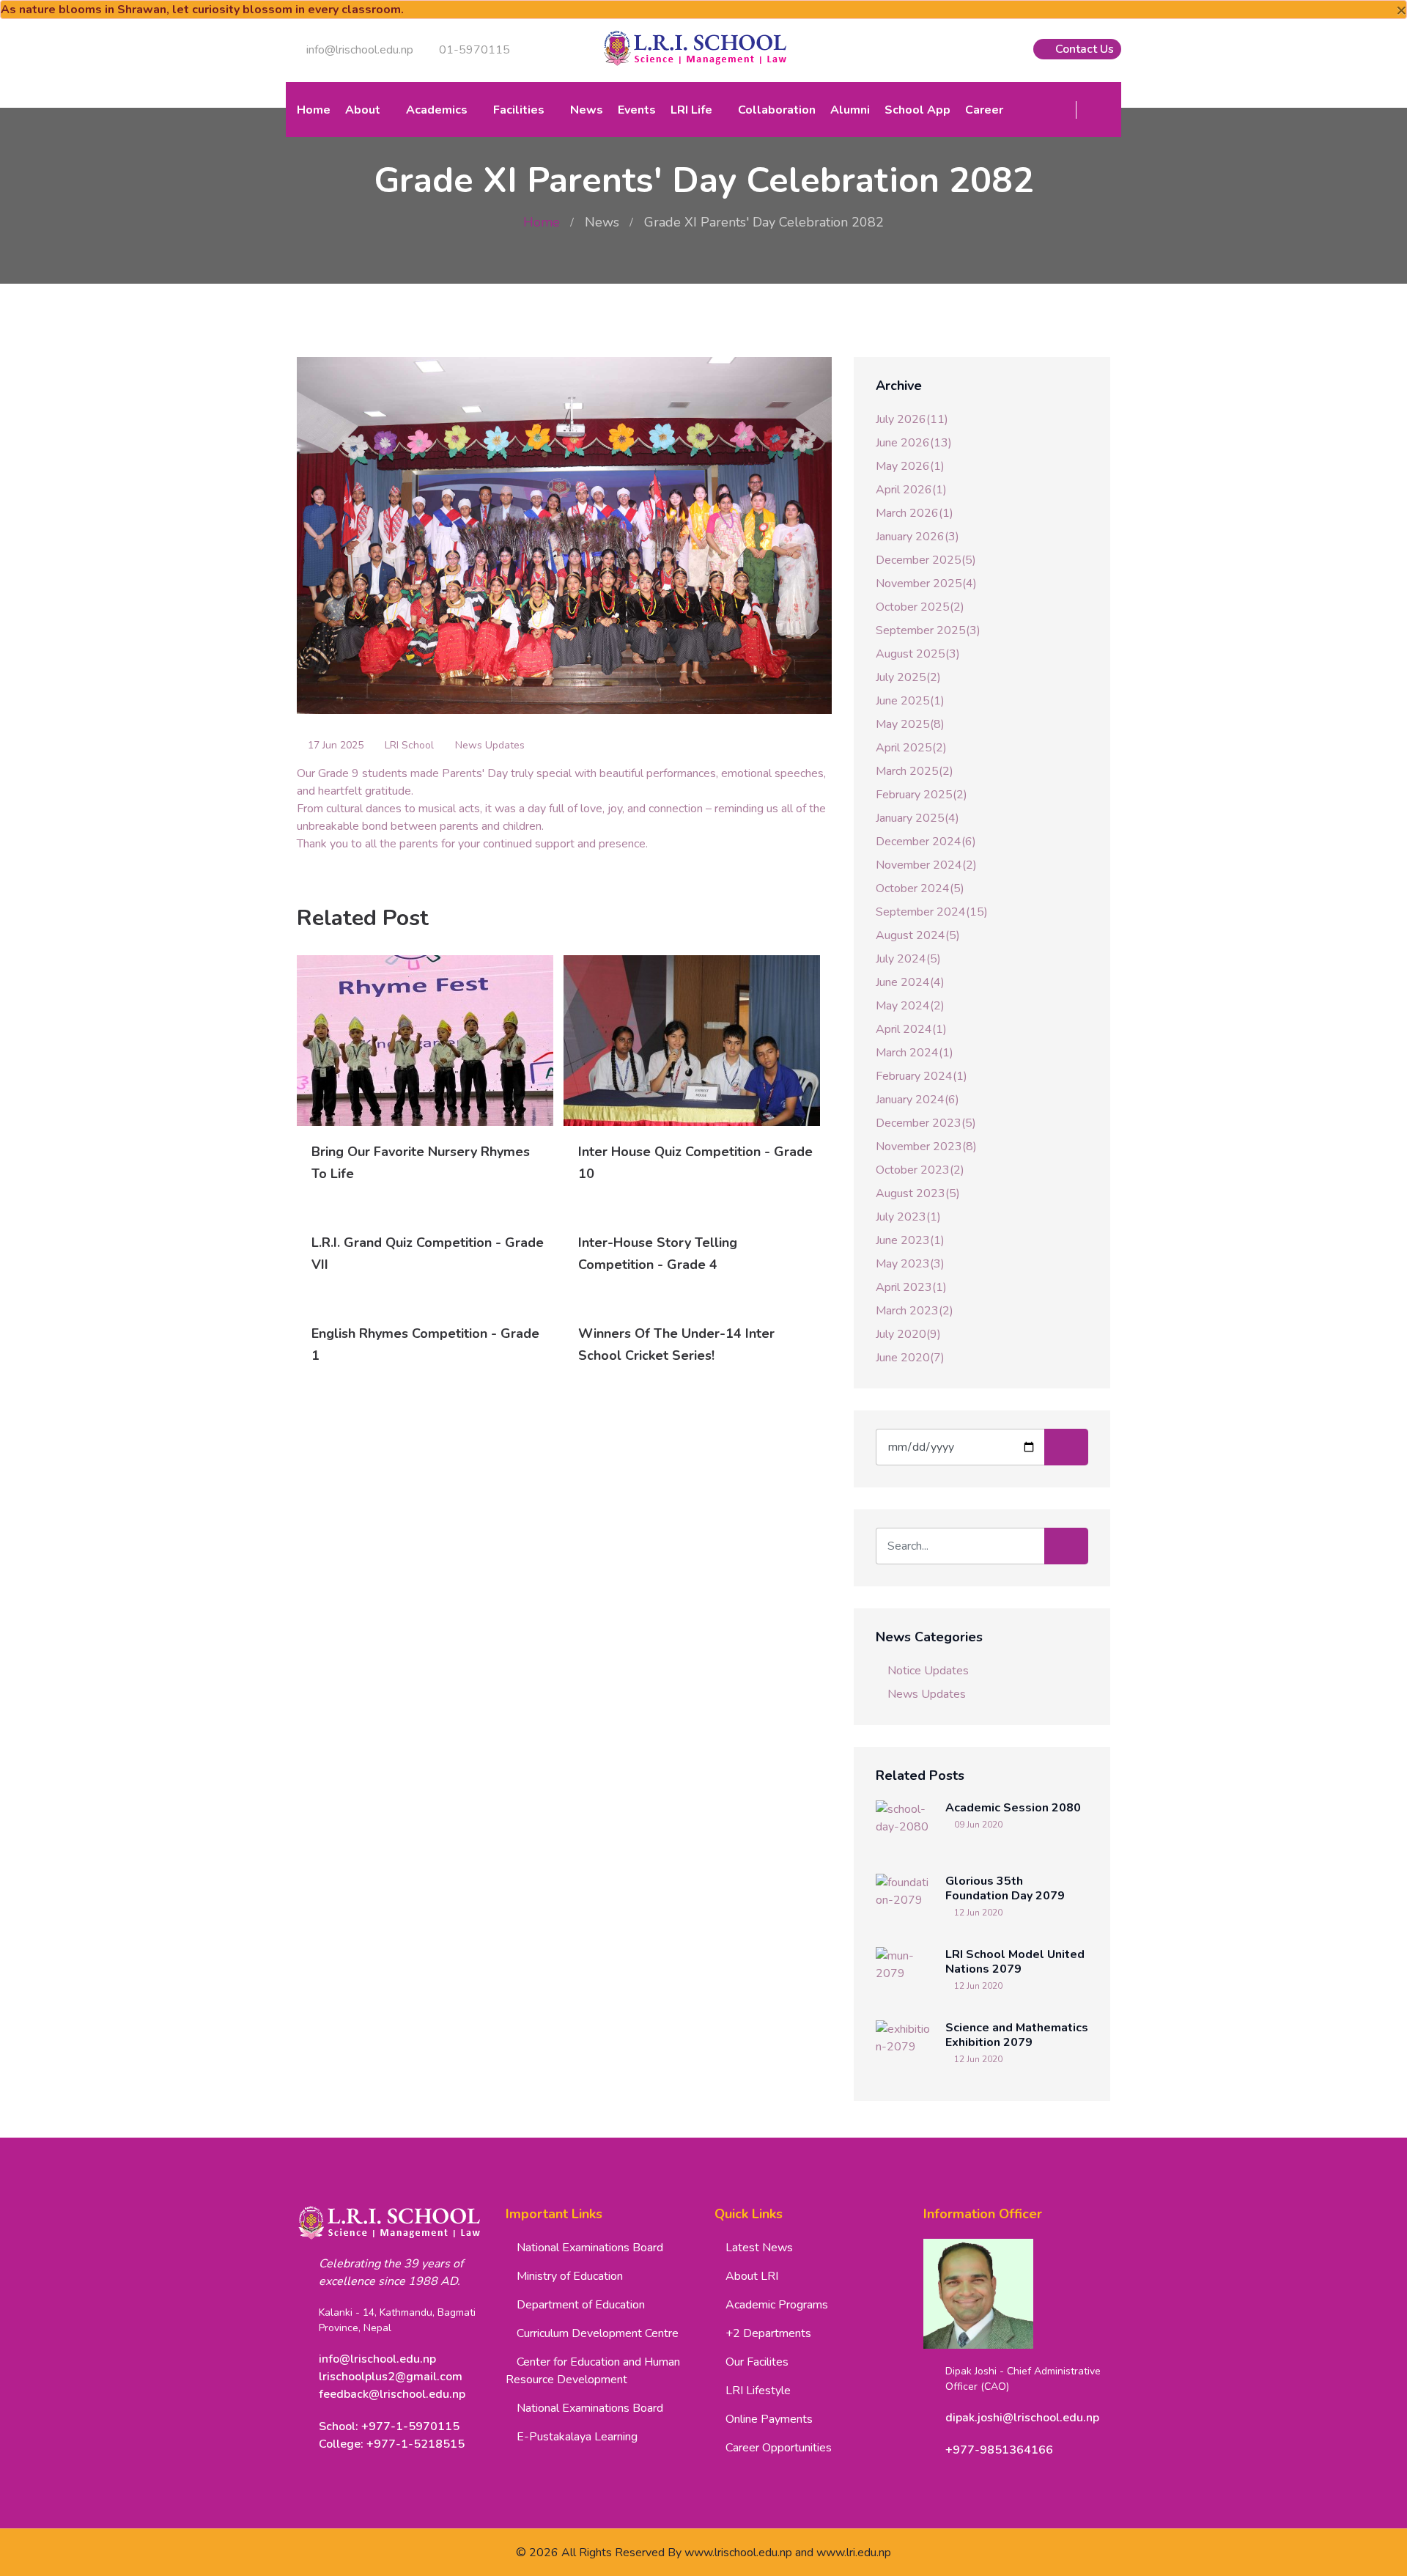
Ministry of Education (570, 2276)
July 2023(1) (908, 1217)
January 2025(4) (917, 818)
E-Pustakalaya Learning (577, 2437)
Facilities (519, 110)
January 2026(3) (917, 537)
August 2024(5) (918, 935)
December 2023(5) (926, 1123)
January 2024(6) (917, 1100)
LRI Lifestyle (758, 2391)
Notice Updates (928, 1671)
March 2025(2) (915, 771)
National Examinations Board (590, 2248)
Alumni (850, 110)
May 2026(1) (910, 466)
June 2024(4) (910, 982)
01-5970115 (473, 50)
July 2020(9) (908, 1334)
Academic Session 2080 (1013, 1808)
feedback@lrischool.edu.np (392, 2394)
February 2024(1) (922, 1076)
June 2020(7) (910, 1358)
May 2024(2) (910, 1006)
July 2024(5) (908, 959)
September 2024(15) (932, 912)
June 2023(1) (910, 1240)
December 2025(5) (926, 560)
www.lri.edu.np (854, 2553)
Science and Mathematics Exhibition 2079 (1017, 2035)
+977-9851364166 (999, 2450)
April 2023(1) (911, 1287)
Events (637, 110)
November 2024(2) (926, 865)
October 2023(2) (920, 1170)
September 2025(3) (928, 630)
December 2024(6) (926, 842)
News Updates (490, 745)
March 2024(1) (915, 1053)
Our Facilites (757, 2362)
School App (917, 110)
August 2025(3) (918, 654)
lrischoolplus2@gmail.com (391, 2377)
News (587, 110)
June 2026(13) (914, 443)
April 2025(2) (911, 748)
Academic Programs (777, 2305)
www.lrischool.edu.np (738, 2553)
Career (984, 110)
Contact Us (1083, 49)
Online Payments (769, 2419)
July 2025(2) (908, 677)
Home (314, 110)
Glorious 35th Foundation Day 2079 (1005, 1888)
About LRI (752, 2276)
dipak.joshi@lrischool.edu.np (1022, 2418)
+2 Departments (768, 2333)
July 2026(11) (912, 419)
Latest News (759, 2248)
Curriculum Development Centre (598, 2333)
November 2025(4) (926, 584)
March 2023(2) (915, 1311)
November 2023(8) (926, 1147)
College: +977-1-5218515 (392, 2444)
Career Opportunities (779, 2448)
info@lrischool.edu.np (358, 50)
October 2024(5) (920, 888)
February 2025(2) (922, 795)
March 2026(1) (915, 513)
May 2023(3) (910, 1264)
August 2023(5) (918, 1193)
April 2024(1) (911, 1029)
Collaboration (777, 110)
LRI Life (691, 110)
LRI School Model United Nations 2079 (1015, 1962)
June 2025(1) (910, 701)
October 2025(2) (920, 607)
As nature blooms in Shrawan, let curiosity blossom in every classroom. (202, 10)
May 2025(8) (910, 724)
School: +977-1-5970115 (389, 2426)
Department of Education (581, 2305)
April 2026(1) (911, 490)
